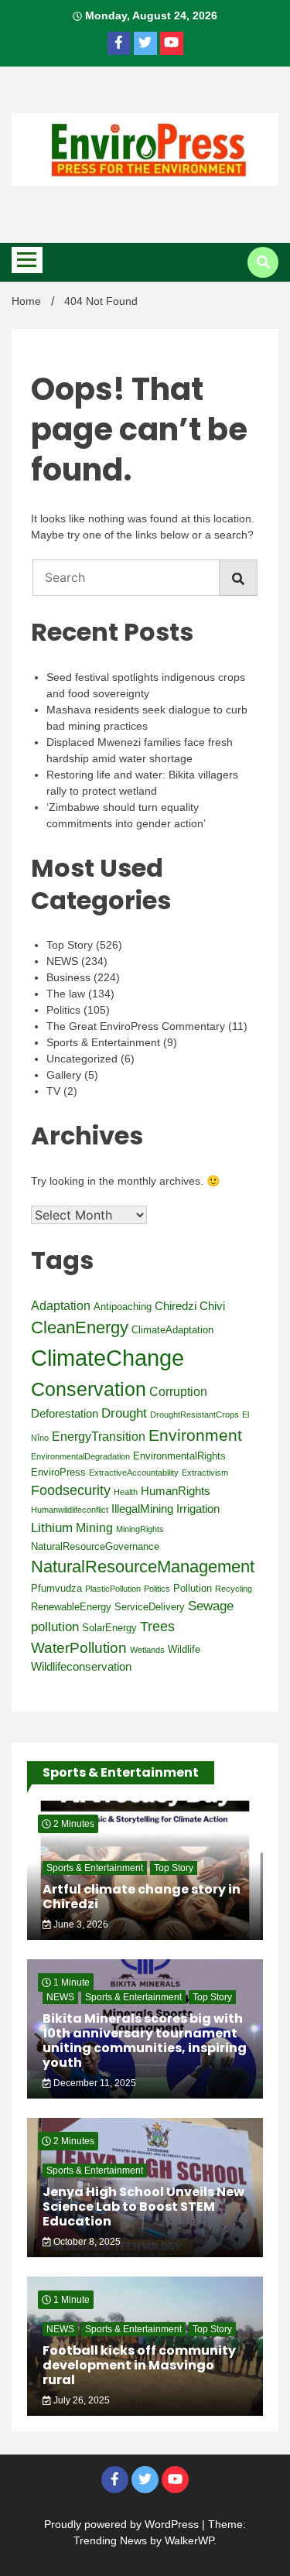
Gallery (64, 1075)
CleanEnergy (80, 1327)
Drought (124, 1413)
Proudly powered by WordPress (123, 2524)
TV (53, 1091)
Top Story (70, 945)
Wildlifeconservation (81, 1667)
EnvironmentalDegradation (80, 1456)
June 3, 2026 (80, 1924)
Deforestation (65, 1414)
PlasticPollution (113, 1589)
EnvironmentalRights (179, 1456)
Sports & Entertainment (103, 1042)
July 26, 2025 (80, 2400)
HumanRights (176, 1491)
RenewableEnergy (71, 1607)
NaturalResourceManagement (143, 1567)
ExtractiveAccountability (134, 1473)
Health (126, 1492)
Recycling (234, 1589)
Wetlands (147, 1650)
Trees (157, 1627)
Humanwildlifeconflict (70, 1510)
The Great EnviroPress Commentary (136, 1026)
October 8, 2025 (86, 2242)
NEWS (62, 961)
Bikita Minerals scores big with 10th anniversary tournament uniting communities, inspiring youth (145, 2041)
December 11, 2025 (94, 2083)
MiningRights (140, 1529)
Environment (195, 1435)
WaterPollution (79, 1648)
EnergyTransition (99, 1437)
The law (66, 994)
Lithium (52, 1527)
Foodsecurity (71, 1490)
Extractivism (205, 1473)
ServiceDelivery (150, 1607)
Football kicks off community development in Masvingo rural (139, 2365)
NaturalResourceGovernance (95, 1546)
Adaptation (61, 1306)
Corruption (178, 1392)
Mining (94, 1528)
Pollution (193, 1588)
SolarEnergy (109, 1628)
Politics (63, 1010)
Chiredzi (176, 1306)
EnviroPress (58, 1472)
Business (68, 977)
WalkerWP (189, 2540)
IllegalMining (142, 1509)
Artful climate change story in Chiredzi (142, 1897)
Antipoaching (123, 1307)
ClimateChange (107, 1358)
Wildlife (184, 1649)
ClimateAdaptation (172, 1330)
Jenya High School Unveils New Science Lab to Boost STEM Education (143, 2207)
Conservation (89, 1389)
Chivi (212, 1306)
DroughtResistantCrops (194, 1415)
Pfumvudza (56, 1588)
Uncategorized (82, 1059)
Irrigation (198, 1509)
